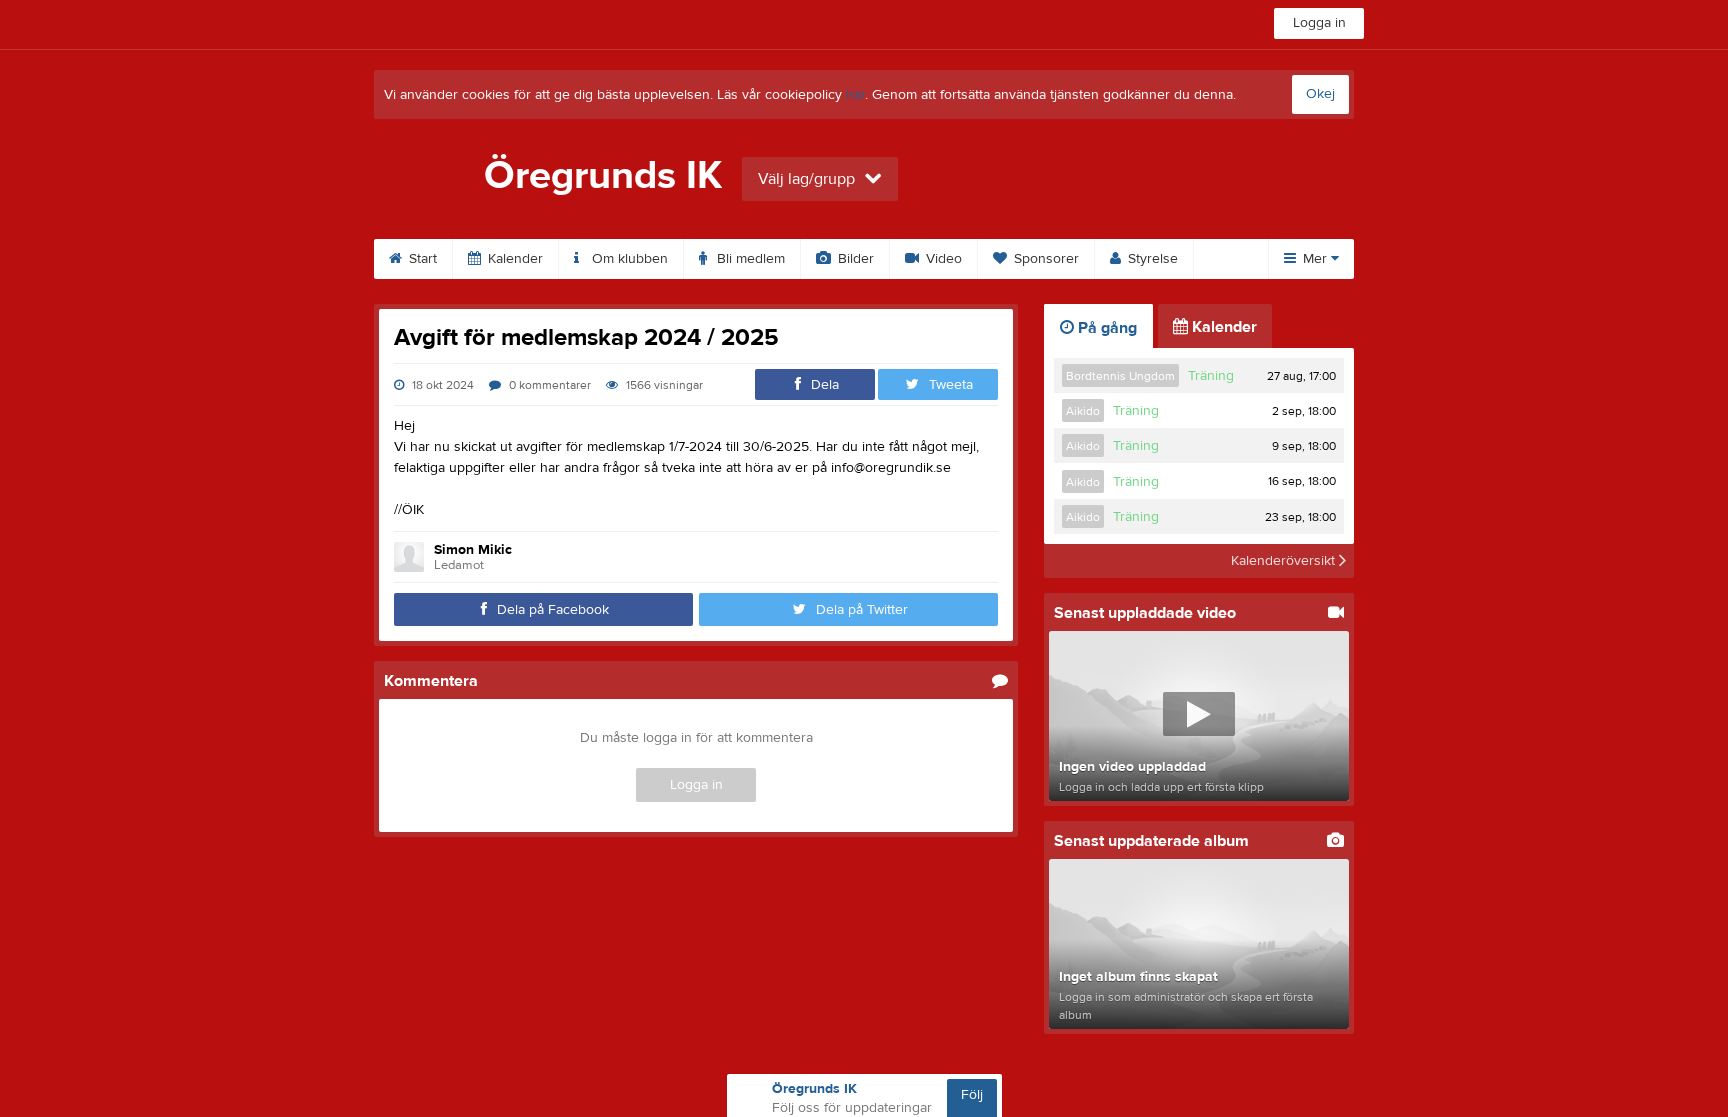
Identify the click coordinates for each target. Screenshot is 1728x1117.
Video (942, 259)
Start (421, 259)
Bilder (854, 259)
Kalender (513, 259)
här (855, 95)
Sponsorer (1044, 259)
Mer (1315, 259)
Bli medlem (749, 259)
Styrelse (1151, 259)
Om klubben (628, 259)
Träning (1211, 376)
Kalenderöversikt (1285, 561)
